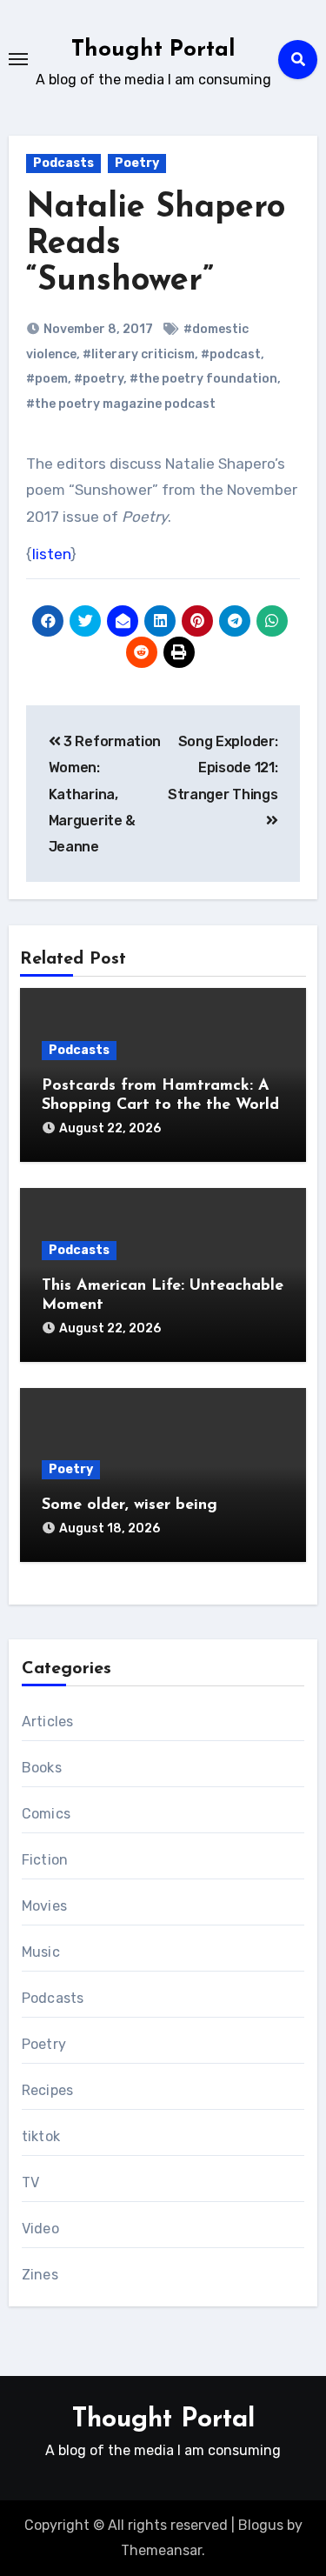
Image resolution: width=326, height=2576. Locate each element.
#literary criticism (139, 354)
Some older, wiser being (130, 1505)
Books (42, 1768)
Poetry (137, 163)
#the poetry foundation (203, 379)
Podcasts (63, 163)
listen (51, 554)
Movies (44, 1906)
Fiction (45, 1860)
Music (41, 1952)
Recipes (47, 2090)
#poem (47, 379)
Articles (48, 1722)
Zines (40, 2275)
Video (40, 2229)
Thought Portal (153, 50)
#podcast (231, 354)
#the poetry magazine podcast (121, 404)
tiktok (41, 2136)
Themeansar (161, 2550)
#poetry (99, 379)
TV (30, 2182)
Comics (46, 1814)
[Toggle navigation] (18, 59)
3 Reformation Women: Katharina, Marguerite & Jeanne (105, 794)
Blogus (261, 2525)
